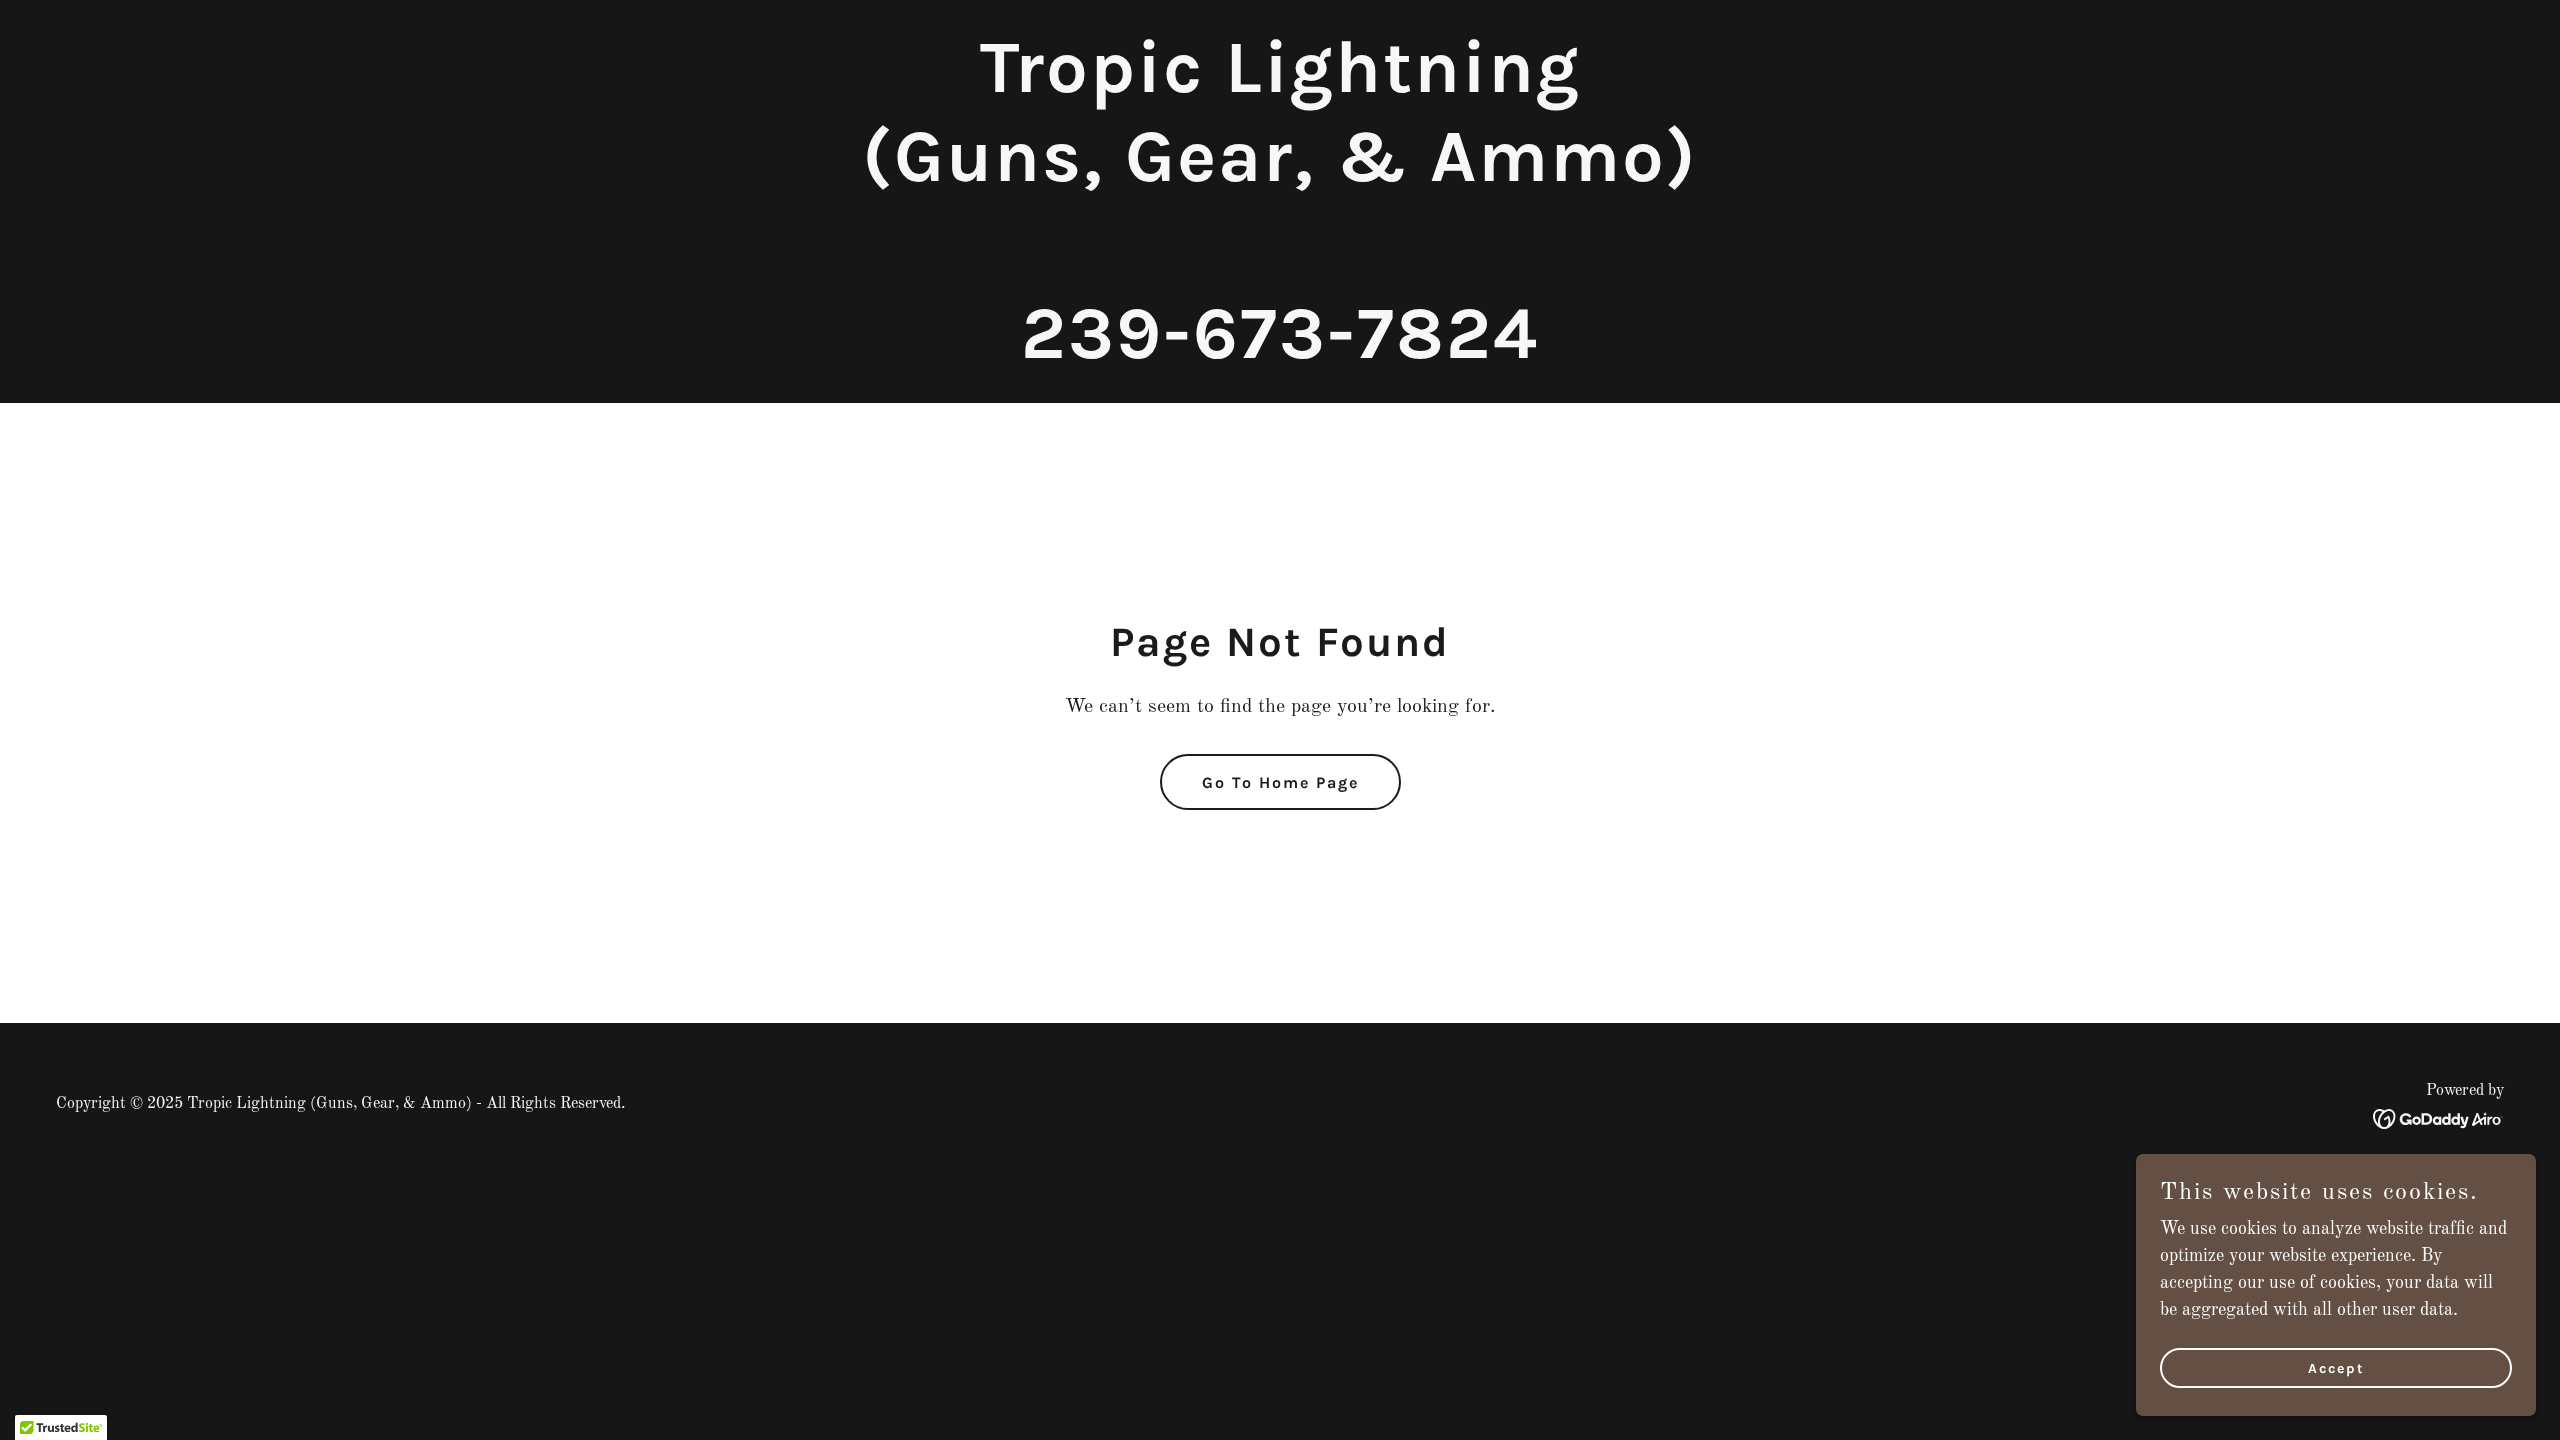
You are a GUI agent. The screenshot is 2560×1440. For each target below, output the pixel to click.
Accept (2336, 1368)
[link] (1280, 353)
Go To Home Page (1280, 782)
